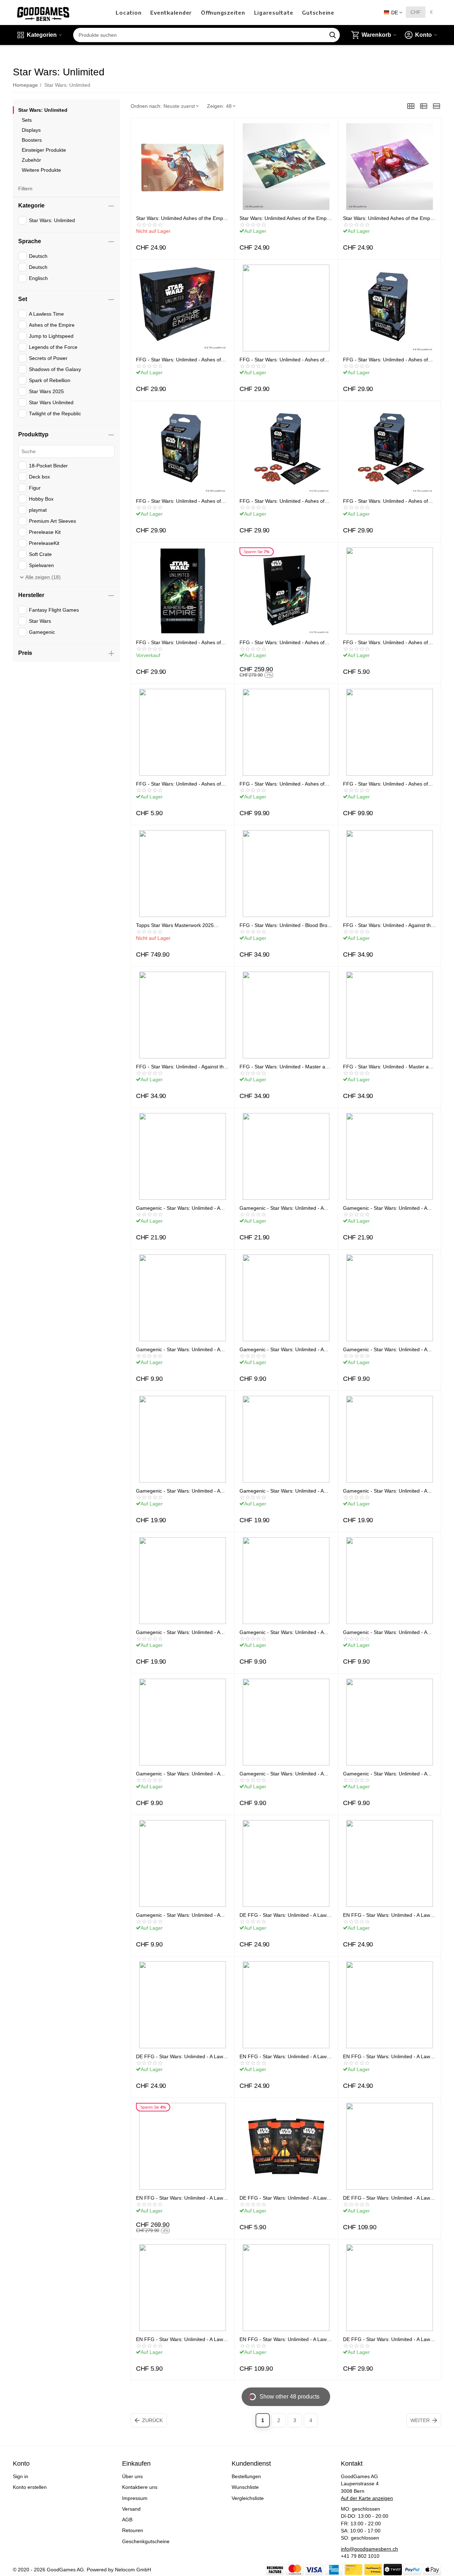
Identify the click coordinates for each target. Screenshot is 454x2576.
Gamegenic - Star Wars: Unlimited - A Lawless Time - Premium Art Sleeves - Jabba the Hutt (386, 1632)
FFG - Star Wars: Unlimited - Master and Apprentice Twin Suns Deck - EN (285, 1067)
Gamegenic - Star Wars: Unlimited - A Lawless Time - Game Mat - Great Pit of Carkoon (181, 1491)
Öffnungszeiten (223, 12)
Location (128, 12)
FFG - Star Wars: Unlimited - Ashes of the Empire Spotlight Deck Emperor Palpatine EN (388, 501)
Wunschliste (245, 2487)
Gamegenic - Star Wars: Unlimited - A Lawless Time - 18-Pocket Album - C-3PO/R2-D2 (385, 1208)
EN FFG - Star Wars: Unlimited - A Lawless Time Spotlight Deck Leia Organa (387, 1915)
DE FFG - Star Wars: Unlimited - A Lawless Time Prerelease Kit (387, 2339)
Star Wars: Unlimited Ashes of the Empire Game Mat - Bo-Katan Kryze (286, 218)
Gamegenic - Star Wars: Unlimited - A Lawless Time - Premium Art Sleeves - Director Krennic (179, 1915)
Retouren (133, 2530)
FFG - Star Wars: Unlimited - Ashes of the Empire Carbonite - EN (178, 642)
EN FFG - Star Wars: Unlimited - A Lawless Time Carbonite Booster (387, 2056)
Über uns (132, 2476)
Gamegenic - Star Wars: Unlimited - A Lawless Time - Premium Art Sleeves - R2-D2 (282, 1774)
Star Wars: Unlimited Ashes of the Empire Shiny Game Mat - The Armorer (389, 218)
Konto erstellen (30, 2487)
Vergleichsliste (248, 2498)
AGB (127, 2520)
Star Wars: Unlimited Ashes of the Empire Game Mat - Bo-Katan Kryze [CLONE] (182, 218)
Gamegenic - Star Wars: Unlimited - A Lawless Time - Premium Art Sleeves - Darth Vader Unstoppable (282, 1632)
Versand (131, 2509)
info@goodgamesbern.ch (369, 2549)
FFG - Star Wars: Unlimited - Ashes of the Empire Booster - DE (178, 784)
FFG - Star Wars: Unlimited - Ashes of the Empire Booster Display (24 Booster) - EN (389, 784)
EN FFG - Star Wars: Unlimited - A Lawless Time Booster (180, 2339)
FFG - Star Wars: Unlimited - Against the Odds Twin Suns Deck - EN (388, 925)
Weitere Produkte (41, 170)
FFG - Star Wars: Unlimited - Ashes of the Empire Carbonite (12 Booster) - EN (284, 642)
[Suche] (333, 35)
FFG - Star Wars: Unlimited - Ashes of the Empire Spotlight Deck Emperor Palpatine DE (284, 501)
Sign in (21, 2476)
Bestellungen (246, 2476)
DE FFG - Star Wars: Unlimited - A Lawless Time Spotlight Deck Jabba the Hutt (181, 2056)
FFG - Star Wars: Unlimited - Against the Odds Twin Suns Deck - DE (181, 1067)
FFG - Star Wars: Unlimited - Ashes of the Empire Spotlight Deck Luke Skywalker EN (388, 360)
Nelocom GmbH (133, 2570)
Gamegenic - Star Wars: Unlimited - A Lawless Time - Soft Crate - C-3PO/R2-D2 (180, 1349)
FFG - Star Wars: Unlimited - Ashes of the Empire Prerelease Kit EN (282, 360)
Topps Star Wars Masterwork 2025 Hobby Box (175, 925)
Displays (31, 130)
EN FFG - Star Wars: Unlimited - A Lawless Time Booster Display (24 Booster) (284, 2339)
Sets (27, 120)
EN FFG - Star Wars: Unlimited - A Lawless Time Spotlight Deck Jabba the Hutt (284, 2056)
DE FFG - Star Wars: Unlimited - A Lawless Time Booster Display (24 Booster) (387, 2198)
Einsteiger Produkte (44, 150)
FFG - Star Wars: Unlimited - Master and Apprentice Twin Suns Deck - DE (389, 1067)
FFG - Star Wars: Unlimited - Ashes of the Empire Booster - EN (385, 642)
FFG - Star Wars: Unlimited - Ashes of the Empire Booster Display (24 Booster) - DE (285, 784)
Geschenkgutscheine (146, 2541)
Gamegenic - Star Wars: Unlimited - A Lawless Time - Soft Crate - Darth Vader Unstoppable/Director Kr (388, 1349)
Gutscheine (318, 12)
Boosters (32, 140)
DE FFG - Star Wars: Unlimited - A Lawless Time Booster (284, 2198)
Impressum (135, 2498)
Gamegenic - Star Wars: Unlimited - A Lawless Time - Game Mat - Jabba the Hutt (179, 1632)
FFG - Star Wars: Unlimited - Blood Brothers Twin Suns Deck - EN (284, 925)
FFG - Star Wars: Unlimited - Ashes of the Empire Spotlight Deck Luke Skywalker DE (181, 501)
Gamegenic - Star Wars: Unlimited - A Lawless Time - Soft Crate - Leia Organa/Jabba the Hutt (281, 1349)
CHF (416, 12)
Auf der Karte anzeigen (367, 2498)
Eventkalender (171, 12)
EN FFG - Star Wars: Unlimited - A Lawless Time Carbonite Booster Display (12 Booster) (181, 2198)
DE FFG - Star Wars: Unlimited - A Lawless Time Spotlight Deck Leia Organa (284, 1915)
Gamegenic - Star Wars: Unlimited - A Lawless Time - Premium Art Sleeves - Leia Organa (179, 1774)
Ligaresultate (274, 12)
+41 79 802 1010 (360, 2556)
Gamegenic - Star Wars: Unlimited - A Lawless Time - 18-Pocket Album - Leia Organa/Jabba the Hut (180, 1208)
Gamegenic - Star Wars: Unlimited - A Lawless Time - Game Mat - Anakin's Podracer (281, 1491)
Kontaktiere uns (140, 2487)
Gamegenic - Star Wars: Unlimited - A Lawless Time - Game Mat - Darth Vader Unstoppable (389, 1491)
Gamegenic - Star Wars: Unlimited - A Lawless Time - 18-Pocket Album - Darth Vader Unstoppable (285, 1208)
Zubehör (31, 160)
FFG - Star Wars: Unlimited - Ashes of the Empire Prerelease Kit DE (178, 360)
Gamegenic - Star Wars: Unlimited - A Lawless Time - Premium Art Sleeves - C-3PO (389, 1774)
